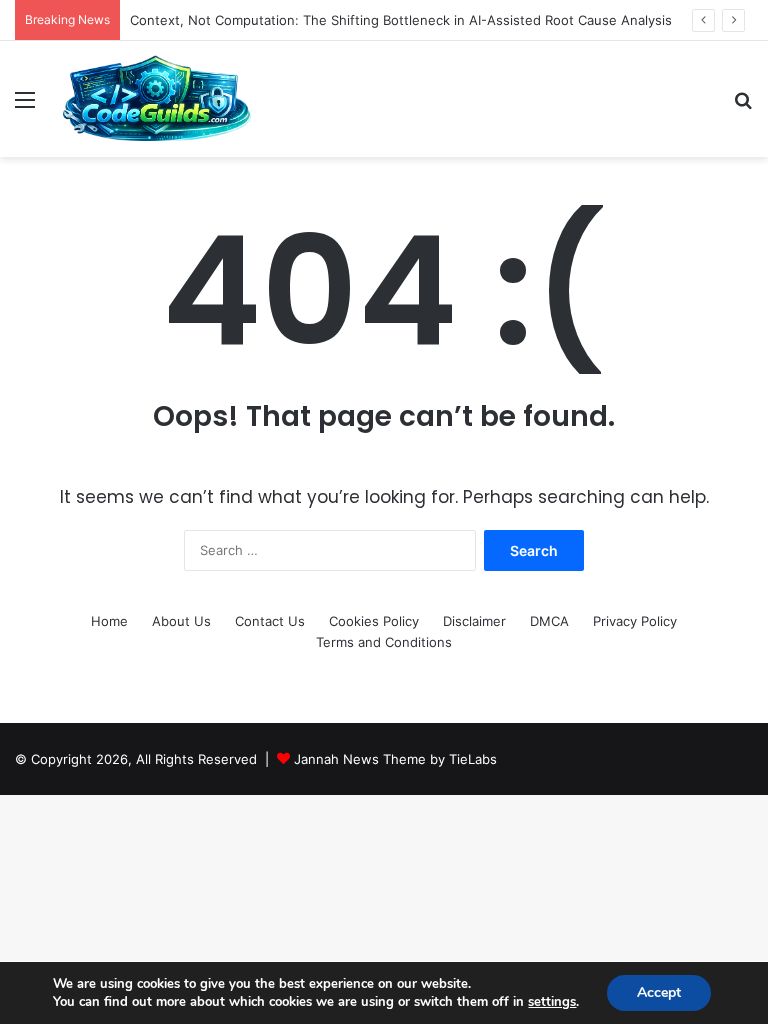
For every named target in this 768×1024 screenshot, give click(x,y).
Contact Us (270, 621)
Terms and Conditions (384, 642)
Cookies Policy (374, 621)
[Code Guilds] (156, 99)
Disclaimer (474, 621)
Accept (659, 992)
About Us (181, 621)
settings (552, 1002)
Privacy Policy (635, 621)
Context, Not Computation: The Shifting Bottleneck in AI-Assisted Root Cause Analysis (401, 20)
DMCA (549, 621)
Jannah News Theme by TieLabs (395, 759)
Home (109, 621)
